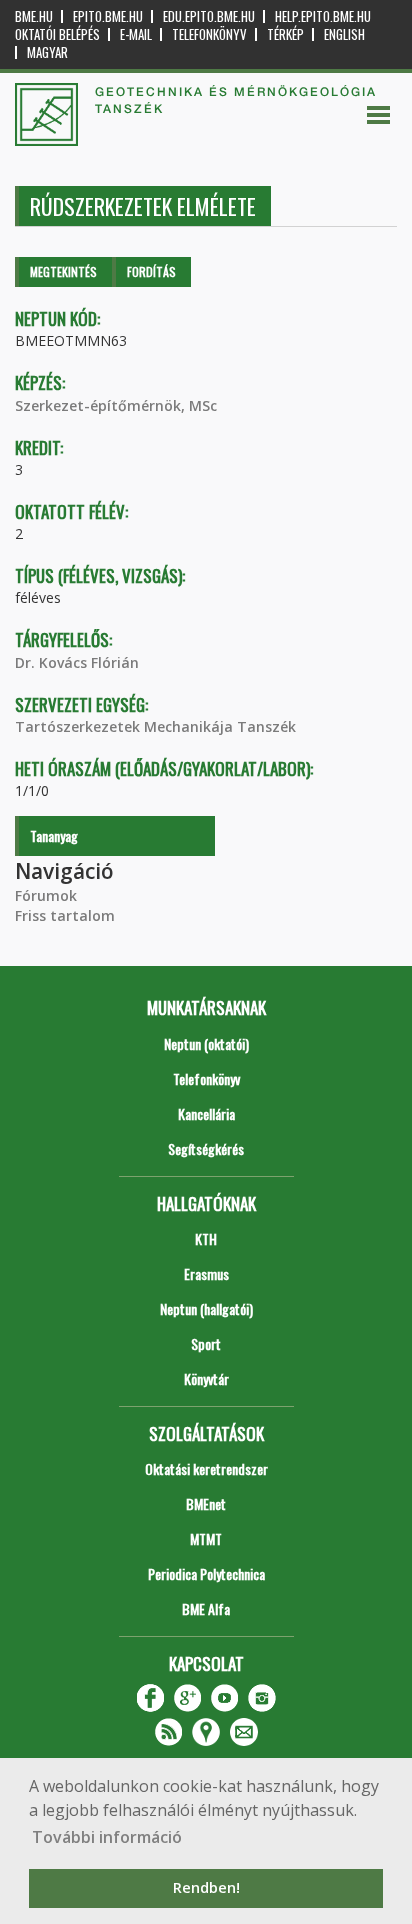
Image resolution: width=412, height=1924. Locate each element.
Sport (206, 1343)
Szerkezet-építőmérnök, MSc (116, 405)
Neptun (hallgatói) (206, 1308)
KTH (206, 1238)
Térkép (285, 34)
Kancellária (206, 1113)
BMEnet (206, 1503)
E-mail (136, 34)
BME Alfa (206, 1608)
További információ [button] (107, 1837)
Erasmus (206, 1273)
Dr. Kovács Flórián (77, 662)
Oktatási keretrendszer (206, 1468)
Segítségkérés (206, 1148)
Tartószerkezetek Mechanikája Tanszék (155, 726)
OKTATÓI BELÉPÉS (57, 34)
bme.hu (34, 16)
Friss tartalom (65, 915)
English (344, 34)
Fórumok (46, 895)
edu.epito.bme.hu (209, 16)
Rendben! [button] (206, 1887)
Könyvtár (206, 1378)
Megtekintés (63, 271)
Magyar (47, 52)
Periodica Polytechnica (206, 1573)
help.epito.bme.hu (323, 16)
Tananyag (54, 835)
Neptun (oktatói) (206, 1043)
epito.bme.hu (108, 16)
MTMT (206, 1538)
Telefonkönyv (209, 34)
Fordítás (151, 271)
